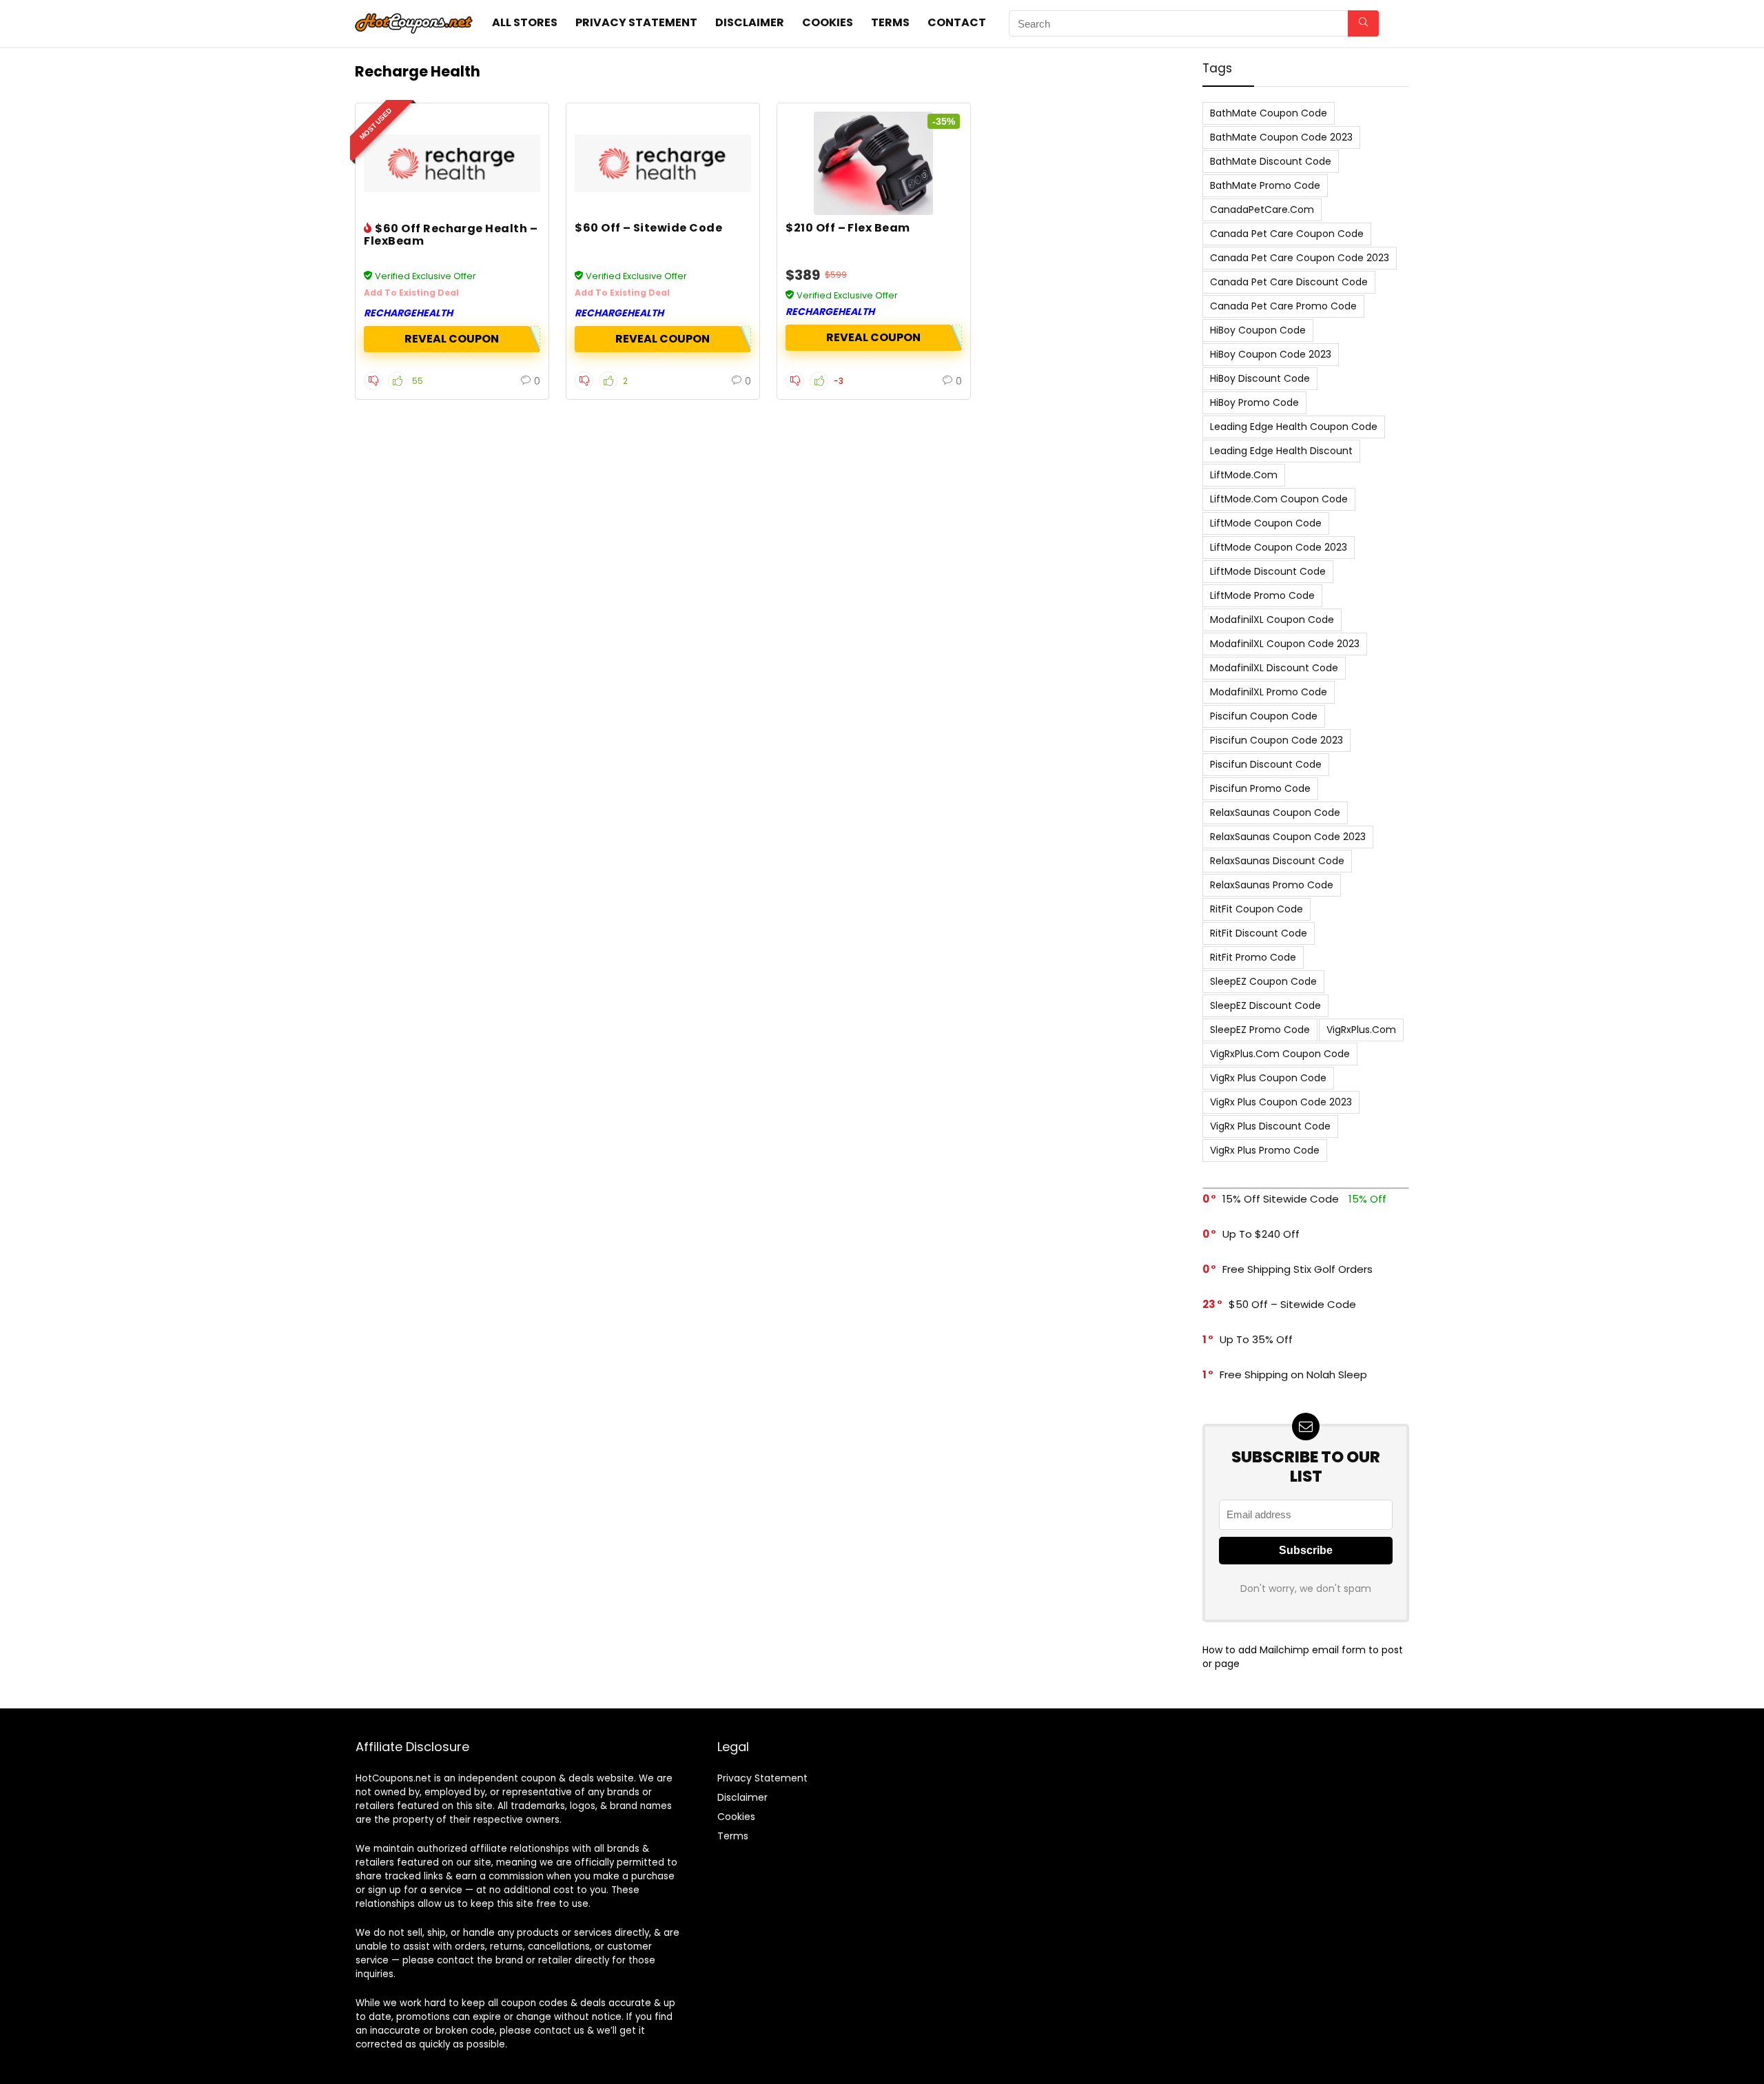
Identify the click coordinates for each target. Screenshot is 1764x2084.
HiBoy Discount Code (1260, 378)
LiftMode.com (1244, 475)
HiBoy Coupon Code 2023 (1271, 354)
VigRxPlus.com (1361, 1030)
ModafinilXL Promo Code (1269, 692)
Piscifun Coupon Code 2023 (1276, 740)
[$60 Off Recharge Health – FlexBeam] (452, 163)
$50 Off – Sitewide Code (1292, 1304)
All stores (525, 22)
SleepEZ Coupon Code (1263, 981)
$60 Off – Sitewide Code (648, 228)
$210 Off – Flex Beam (848, 228)
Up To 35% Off (1256, 1339)
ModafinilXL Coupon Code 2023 (1285, 644)
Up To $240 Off (1261, 1234)
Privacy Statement (636, 22)
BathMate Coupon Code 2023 (1281, 137)
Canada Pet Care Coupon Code (1287, 234)
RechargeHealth (408, 313)
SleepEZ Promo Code (1260, 1030)
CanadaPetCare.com (1262, 210)
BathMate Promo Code (1265, 185)
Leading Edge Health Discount (1281, 451)
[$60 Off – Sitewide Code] (663, 163)
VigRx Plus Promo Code (1265, 1150)
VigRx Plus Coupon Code (1268, 1078)
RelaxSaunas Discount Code (1277, 861)
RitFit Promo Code (1253, 957)
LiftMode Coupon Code (1266, 523)
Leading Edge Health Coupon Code (1294, 427)
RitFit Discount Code (1259, 933)
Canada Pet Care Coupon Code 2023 (1300, 258)
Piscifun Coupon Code (1264, 716)
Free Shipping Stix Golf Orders (1298, 1269)
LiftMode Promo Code (1262, 595)
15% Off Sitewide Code (1281, 1199)
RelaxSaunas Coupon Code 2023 (1288, 837)
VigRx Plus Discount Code (1270, 1126)
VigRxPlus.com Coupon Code (1280, 1054)
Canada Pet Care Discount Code (1289, 282)
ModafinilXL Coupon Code (1272, 620)
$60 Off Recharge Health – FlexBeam (451, 235)
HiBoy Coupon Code (1258, 330)
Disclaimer (750, 22)
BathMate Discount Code (1271, 161)
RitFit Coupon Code (1257, 909)
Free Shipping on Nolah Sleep (1293, 1375)
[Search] (1363, 23)
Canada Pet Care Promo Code (1283, 306)
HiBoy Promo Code (1254, 402)
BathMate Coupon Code (1269, 113)
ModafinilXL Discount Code (1274, 668)
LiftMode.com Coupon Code (1279, 499)
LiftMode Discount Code (1268, 571)
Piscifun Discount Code (1266, 764)
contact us (559, 2031)
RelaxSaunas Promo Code (1272, 885)
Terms (890, 22)
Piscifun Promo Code (1260, 788)
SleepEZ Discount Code (1265, 1005)
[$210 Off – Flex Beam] (874, 163)
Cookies (828, 22)
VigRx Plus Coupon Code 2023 (1281, 1102)
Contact (957, 22)
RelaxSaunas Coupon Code (1275, 813)
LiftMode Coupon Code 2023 (1279, 547)
